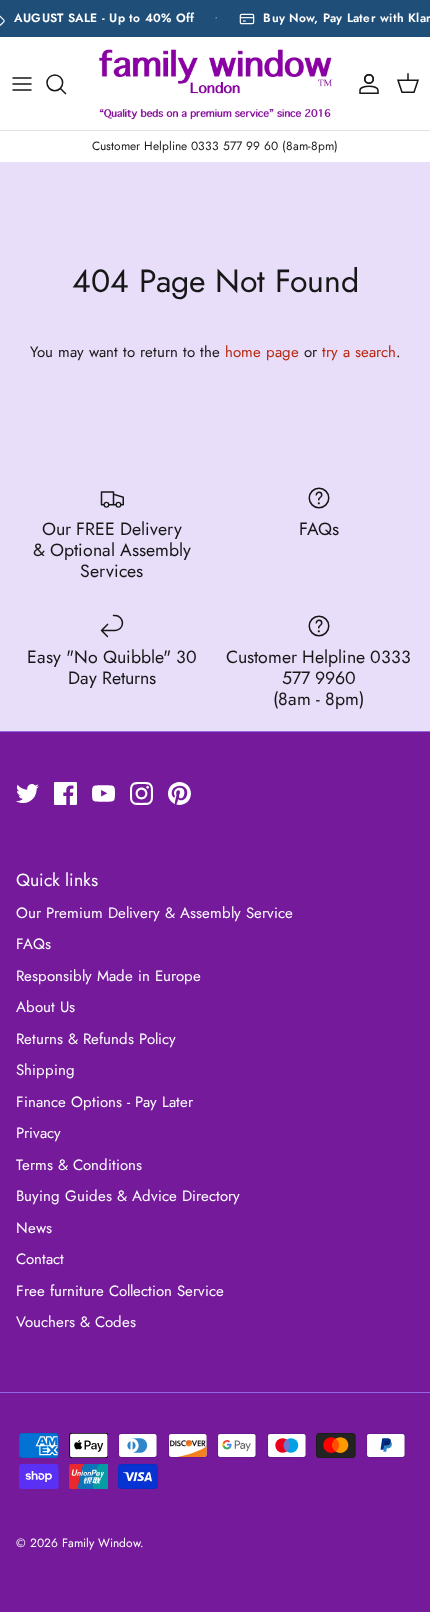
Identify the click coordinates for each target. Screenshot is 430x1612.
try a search (359, 352)
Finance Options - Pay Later (104, 1102)
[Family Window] (215, 83)
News (34, 1228)
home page (262, 352)
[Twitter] (27, 793)
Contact (40, 1259)
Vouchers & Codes (76, 1322)
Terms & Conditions (79, 1165)
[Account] (364, 84)
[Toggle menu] (22, 84)
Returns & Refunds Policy (96, 1039)
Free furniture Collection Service (120, 1291)
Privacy (38, 1133)
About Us (45, 1007)
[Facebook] (65, 793)
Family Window (101, 1543)
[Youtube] (103, 793)
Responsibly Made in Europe (108, 976)
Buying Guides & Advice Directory (128, 1196)
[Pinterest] (179, 793)
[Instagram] (141, 793)
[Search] (66, 84)
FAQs (33, 944)
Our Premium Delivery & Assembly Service (154, 913)
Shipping (45, 1070)
